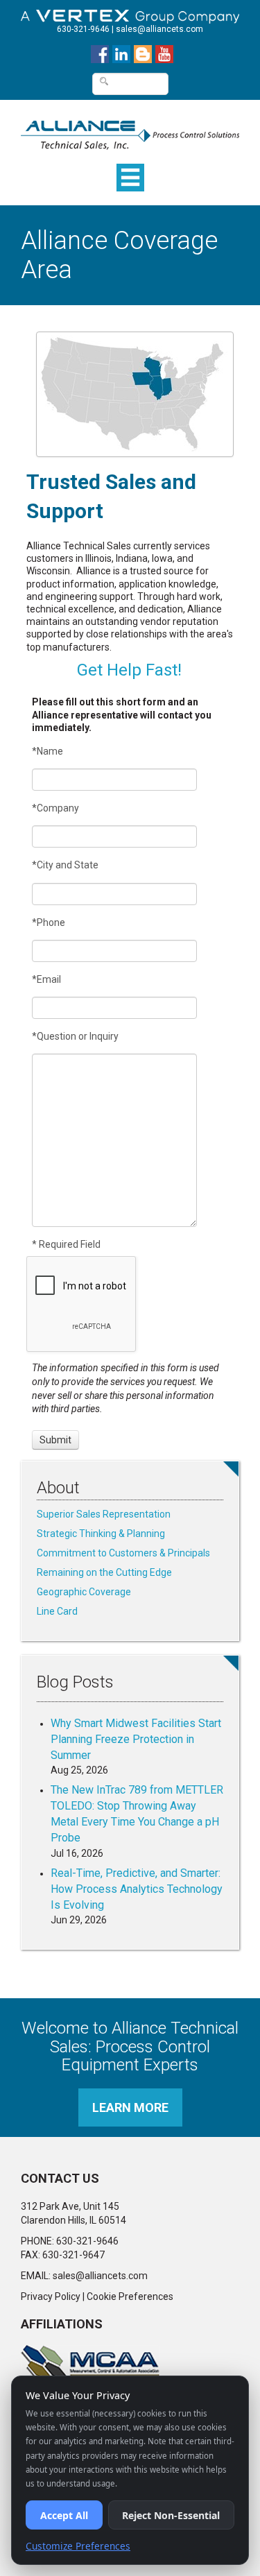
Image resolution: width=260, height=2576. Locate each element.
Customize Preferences (78, 2546)
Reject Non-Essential (171, 2515)
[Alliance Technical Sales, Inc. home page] (130, 128)
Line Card (57, 1611)
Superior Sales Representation (104, 1514)
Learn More (130, 2107)
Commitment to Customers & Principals (123, 1553)
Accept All (64, 2515)
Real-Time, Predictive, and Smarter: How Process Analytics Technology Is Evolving (137, 1889)
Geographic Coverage (84, 1592)
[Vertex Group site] (130, 13)
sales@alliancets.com (159, 29)
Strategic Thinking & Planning (101, 1534)
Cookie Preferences (130, 2296)
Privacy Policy (51, 2296)
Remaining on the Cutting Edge (104, 1572)
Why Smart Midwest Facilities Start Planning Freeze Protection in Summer (136, 1739)
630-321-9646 (83, 29)
